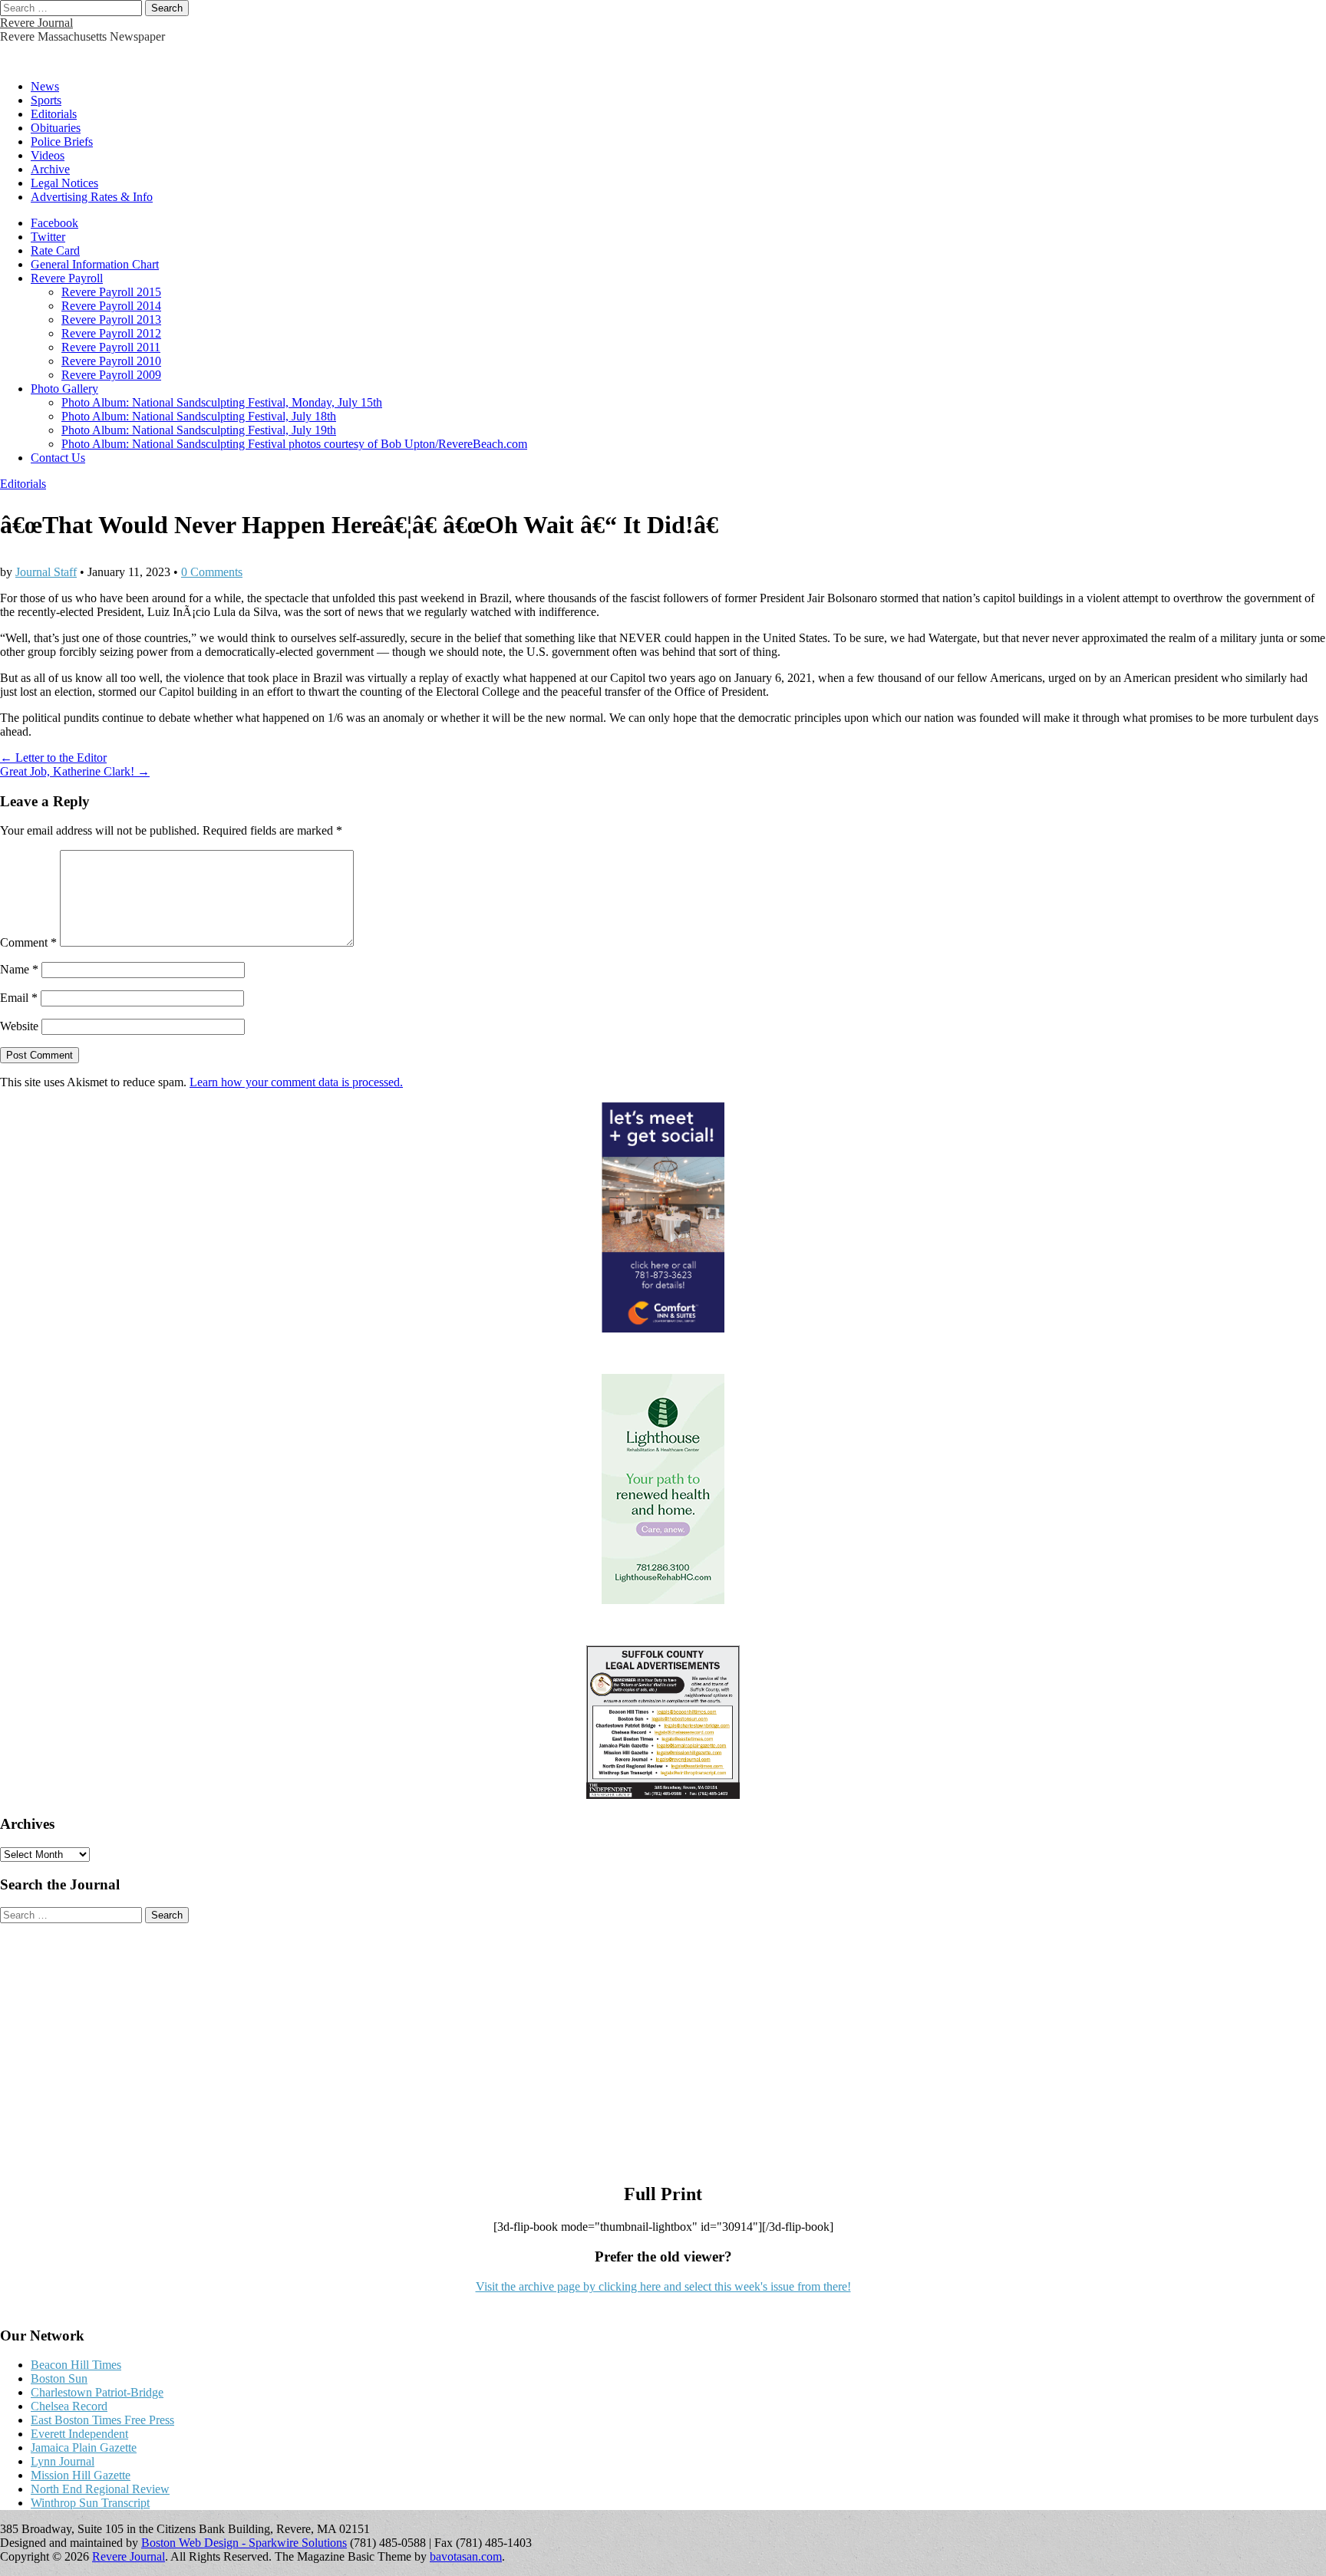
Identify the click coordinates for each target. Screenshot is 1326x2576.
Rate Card (55, 250)
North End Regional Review (100, 2489)
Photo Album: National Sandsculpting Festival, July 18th (199, 416)
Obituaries (56, 128)
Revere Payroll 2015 (111, 292)
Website (19, 1026)
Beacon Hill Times (76, 2365)
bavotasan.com (466, 2556)
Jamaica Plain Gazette (84, 2448)
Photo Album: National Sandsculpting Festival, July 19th (199, 430)
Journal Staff (46, 572)
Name (19, 969)
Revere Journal (36, 23)
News (45, 86)
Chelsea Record (69, 2406)
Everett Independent (79, 2434)
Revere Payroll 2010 (111, 361)
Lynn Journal (63, 2461)
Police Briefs (62, 142)
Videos (48, 155)
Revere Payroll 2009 (111, 375)
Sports (46, 100)
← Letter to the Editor (53, 758)
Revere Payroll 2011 (111, 347)
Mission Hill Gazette (81, 2475)
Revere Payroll (67, 278)
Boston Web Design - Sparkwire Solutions (244, 2543)
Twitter (48, 237)
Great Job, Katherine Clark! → (75, 771)
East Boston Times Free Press (102, 2420)
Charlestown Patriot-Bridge (97, 2392)
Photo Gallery (64, 389)
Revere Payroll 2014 (111, 306)
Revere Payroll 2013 (111, 320)
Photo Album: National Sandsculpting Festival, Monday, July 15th (222, 402)
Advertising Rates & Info (92, 197)
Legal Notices (64, 183)
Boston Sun (59, 2378)
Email (19, 998)
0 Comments (212, 572)
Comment (28, 942)
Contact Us (58, 458)
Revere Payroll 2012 (111, 333)
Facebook (54, 223)
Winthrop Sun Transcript (90, 2503)
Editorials (54, 114)
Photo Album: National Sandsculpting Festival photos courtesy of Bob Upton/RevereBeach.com (294, 444)
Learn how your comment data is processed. (296, 1082)
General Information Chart (95, 264)
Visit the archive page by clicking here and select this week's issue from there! (663, 2286)
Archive (50, 169)
